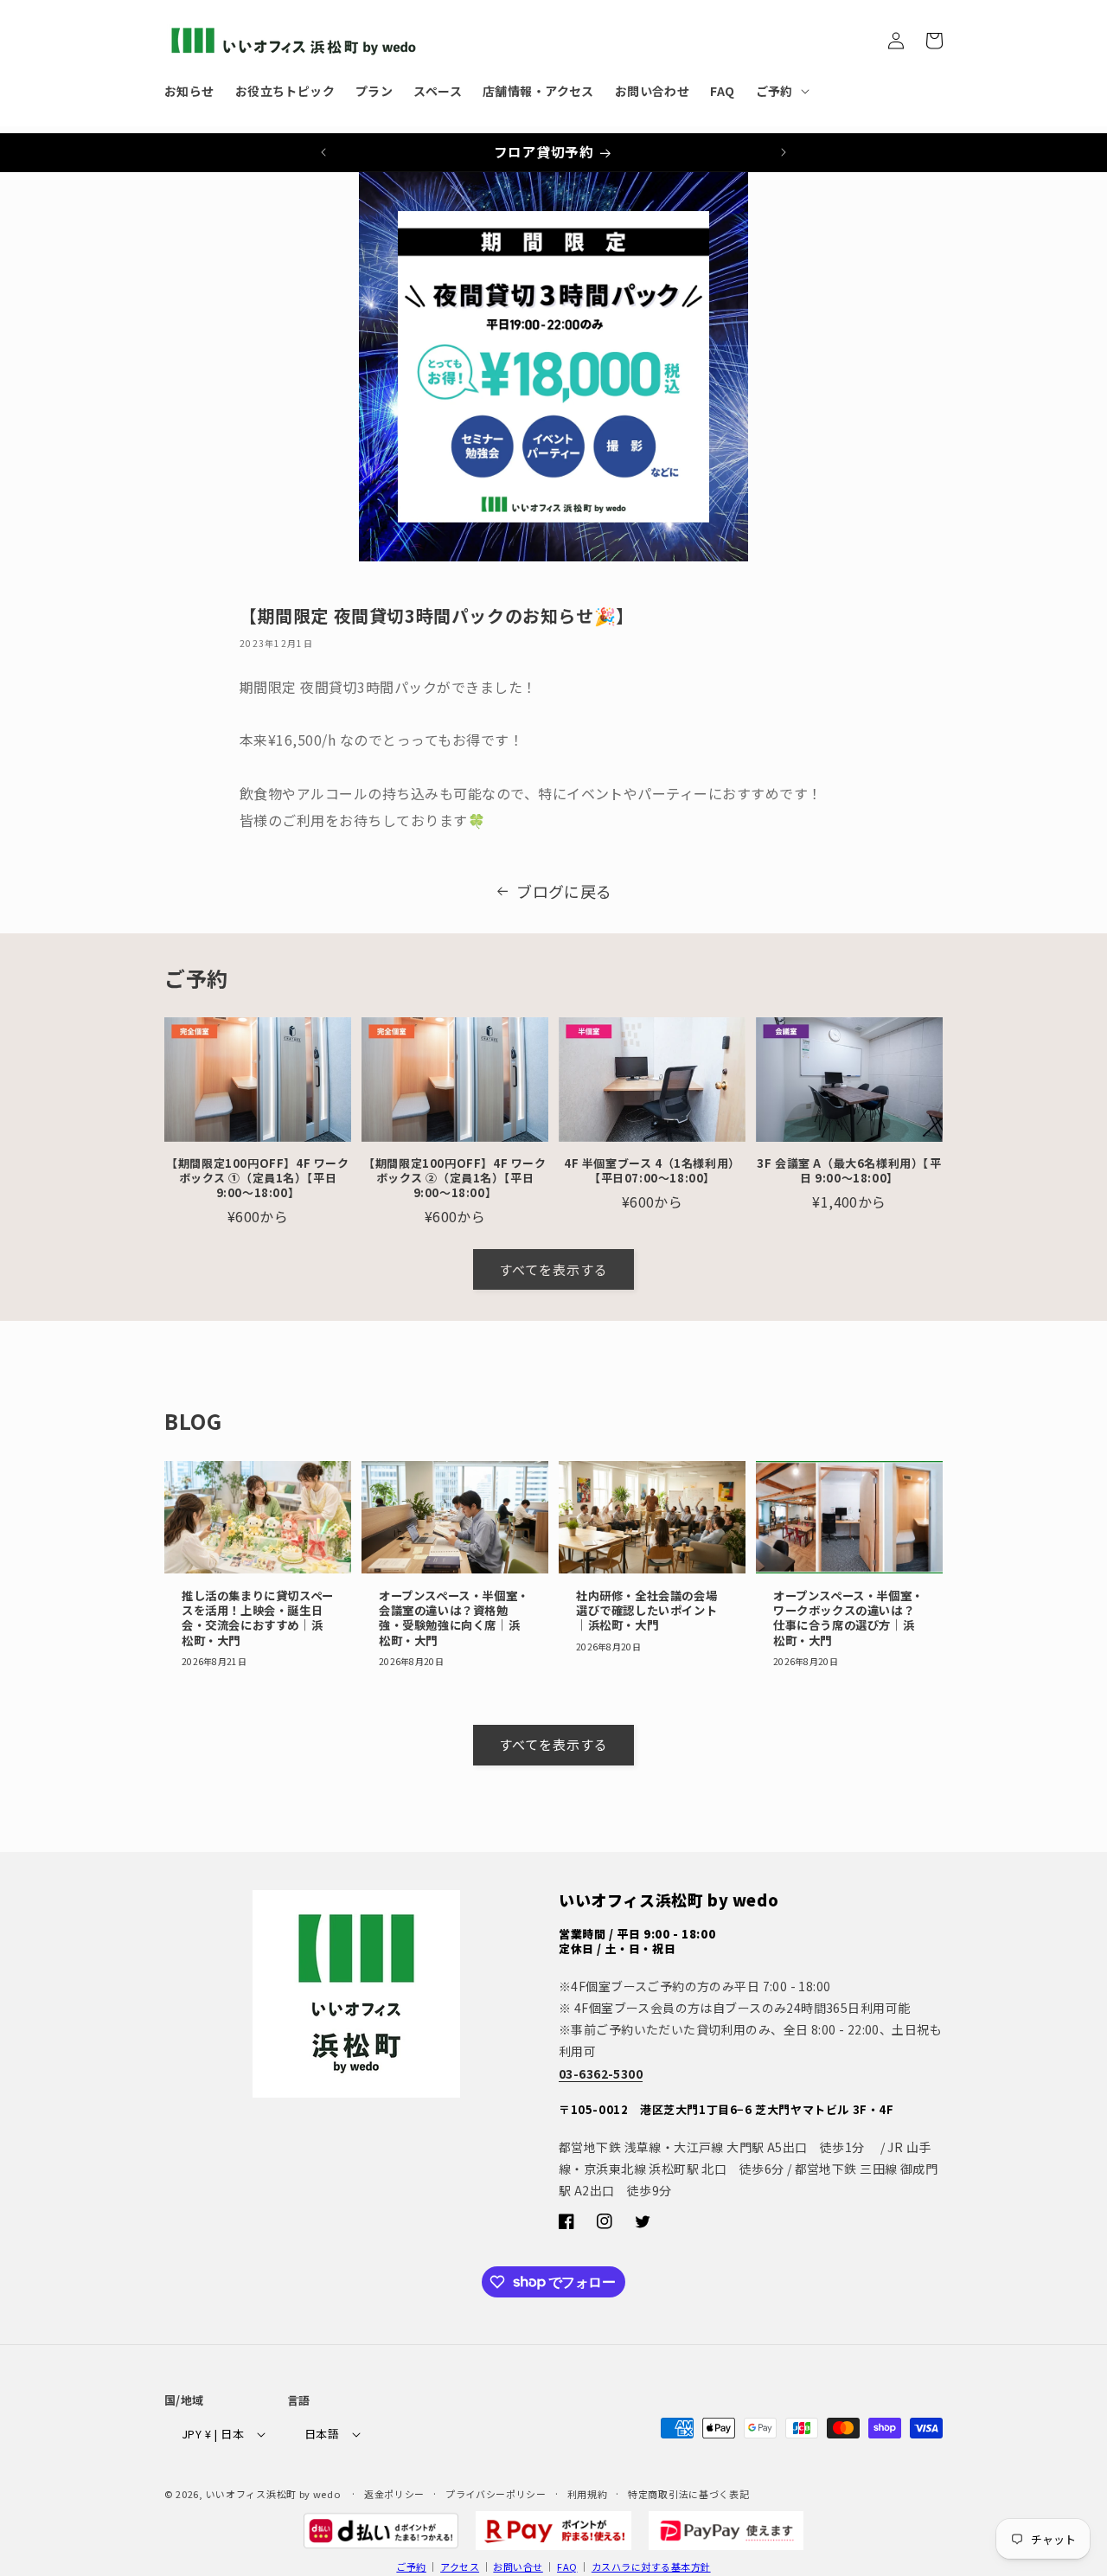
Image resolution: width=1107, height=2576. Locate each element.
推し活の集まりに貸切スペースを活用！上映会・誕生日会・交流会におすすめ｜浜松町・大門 (258, 1618)
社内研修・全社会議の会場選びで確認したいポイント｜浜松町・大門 (646, 1611)
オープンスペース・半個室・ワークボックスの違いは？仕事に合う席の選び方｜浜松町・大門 (848, 1618)
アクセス (460, 2566)
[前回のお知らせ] (323, 152)
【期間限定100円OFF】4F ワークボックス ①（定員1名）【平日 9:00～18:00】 (257, 1179)
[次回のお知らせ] (784, 152)
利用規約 (588, 2494)
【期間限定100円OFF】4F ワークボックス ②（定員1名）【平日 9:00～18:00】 (454, 1179)
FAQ (567, 2566)
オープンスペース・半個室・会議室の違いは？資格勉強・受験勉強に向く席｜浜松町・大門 (454, 1618)
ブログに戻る (564, 891)
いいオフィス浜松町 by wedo (273, 2494)
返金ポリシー (394, 2494)
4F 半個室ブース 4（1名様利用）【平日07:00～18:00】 (652, 1171)
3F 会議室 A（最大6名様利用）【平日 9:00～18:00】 (849, 1171)
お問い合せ (518, 2566)
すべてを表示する (553, 1269)
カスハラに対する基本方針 (651, 2566)
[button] (781, 91)
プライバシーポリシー (496, 2494)
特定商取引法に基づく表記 (688, 2494)
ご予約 (411, 2566)
